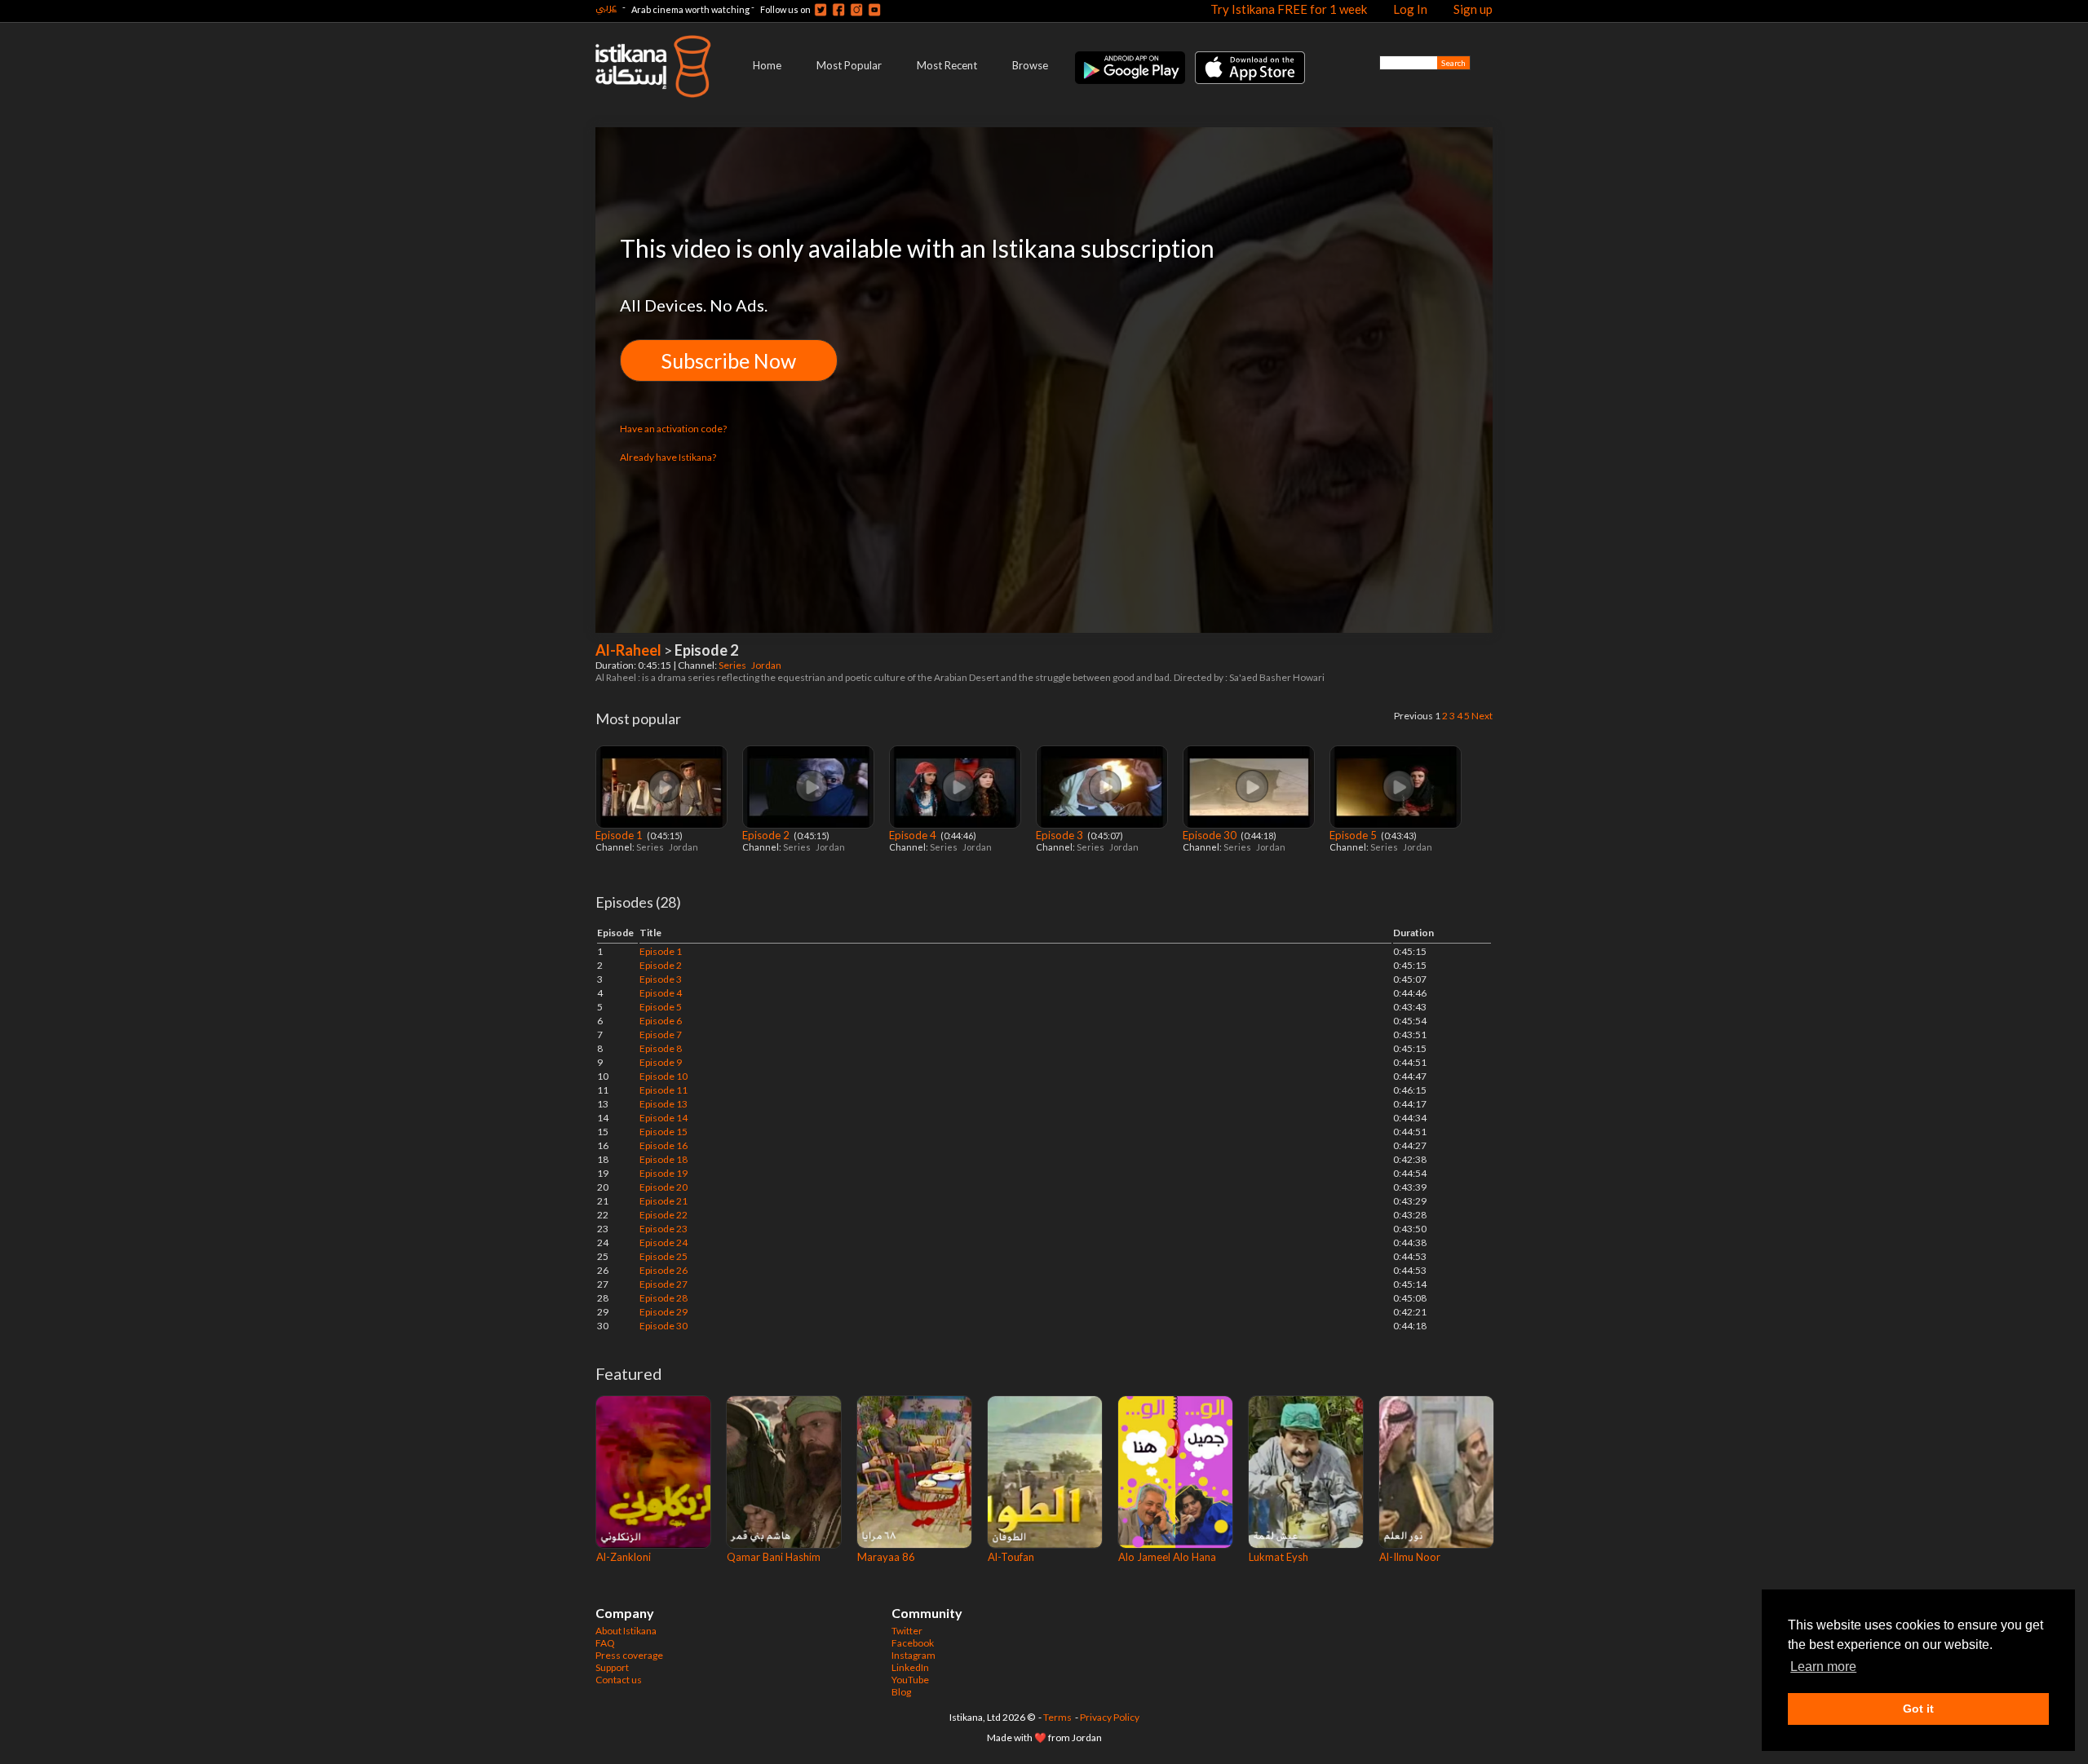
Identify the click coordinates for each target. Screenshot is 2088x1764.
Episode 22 (664, 1215)
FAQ (605, 1643)
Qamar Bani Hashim (774, 1557)
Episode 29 (664, 1312)
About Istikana (626, 1631)
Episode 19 (664, 1173)
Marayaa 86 (886, 1557)
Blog (901, 1692)
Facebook (913, 1643)
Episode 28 (664, 1298)
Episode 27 (664, 1284)
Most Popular (849, 65)
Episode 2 (767, 835)
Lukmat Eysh (1278, 1557)
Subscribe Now (729, 360)
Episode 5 (1354, 835)
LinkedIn (910, 1667)
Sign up (1473, 9)
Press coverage (629, 1655)
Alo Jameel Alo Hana (1167, 1557)
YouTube (910, 1680)
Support (612, 1667)
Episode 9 (661, 1062)
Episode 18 (664, 1159)
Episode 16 (664, 1145)
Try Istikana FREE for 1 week (1289, 9)
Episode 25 (664, 1256)
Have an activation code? (673, 429)
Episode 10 (664, 1076)
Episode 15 (664, 1132)
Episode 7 (661, 1035)
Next (1482, 716)
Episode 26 (664, 1270)
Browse (1030, 65)
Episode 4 (914, 835)
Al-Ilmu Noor (1410, 1557)
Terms (1057, 1717)
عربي (606, 7)
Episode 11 (664, 1090)
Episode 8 (661, 1048)
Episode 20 (664, 1187)
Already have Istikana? (668, 457)
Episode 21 (664, 1201)
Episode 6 (661, 1021)
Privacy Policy (1110, 1717)
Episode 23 (664, 1229)
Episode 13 (664, 1104)
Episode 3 (1061, 835)
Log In (1410, 9)
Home (767, 65)
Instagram (913, 1655)
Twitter (907, 1631)
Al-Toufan (1011, 1557)
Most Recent (947, 65)
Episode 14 (664, 1118)
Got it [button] (1918, 1709)
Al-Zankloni (624, 1557)
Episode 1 (620, 835)
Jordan (767, 665)
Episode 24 (664, 1242)
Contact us (619, 1680)
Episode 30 (1211, 835)
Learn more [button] (1823, 1667)
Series (733, 665)
